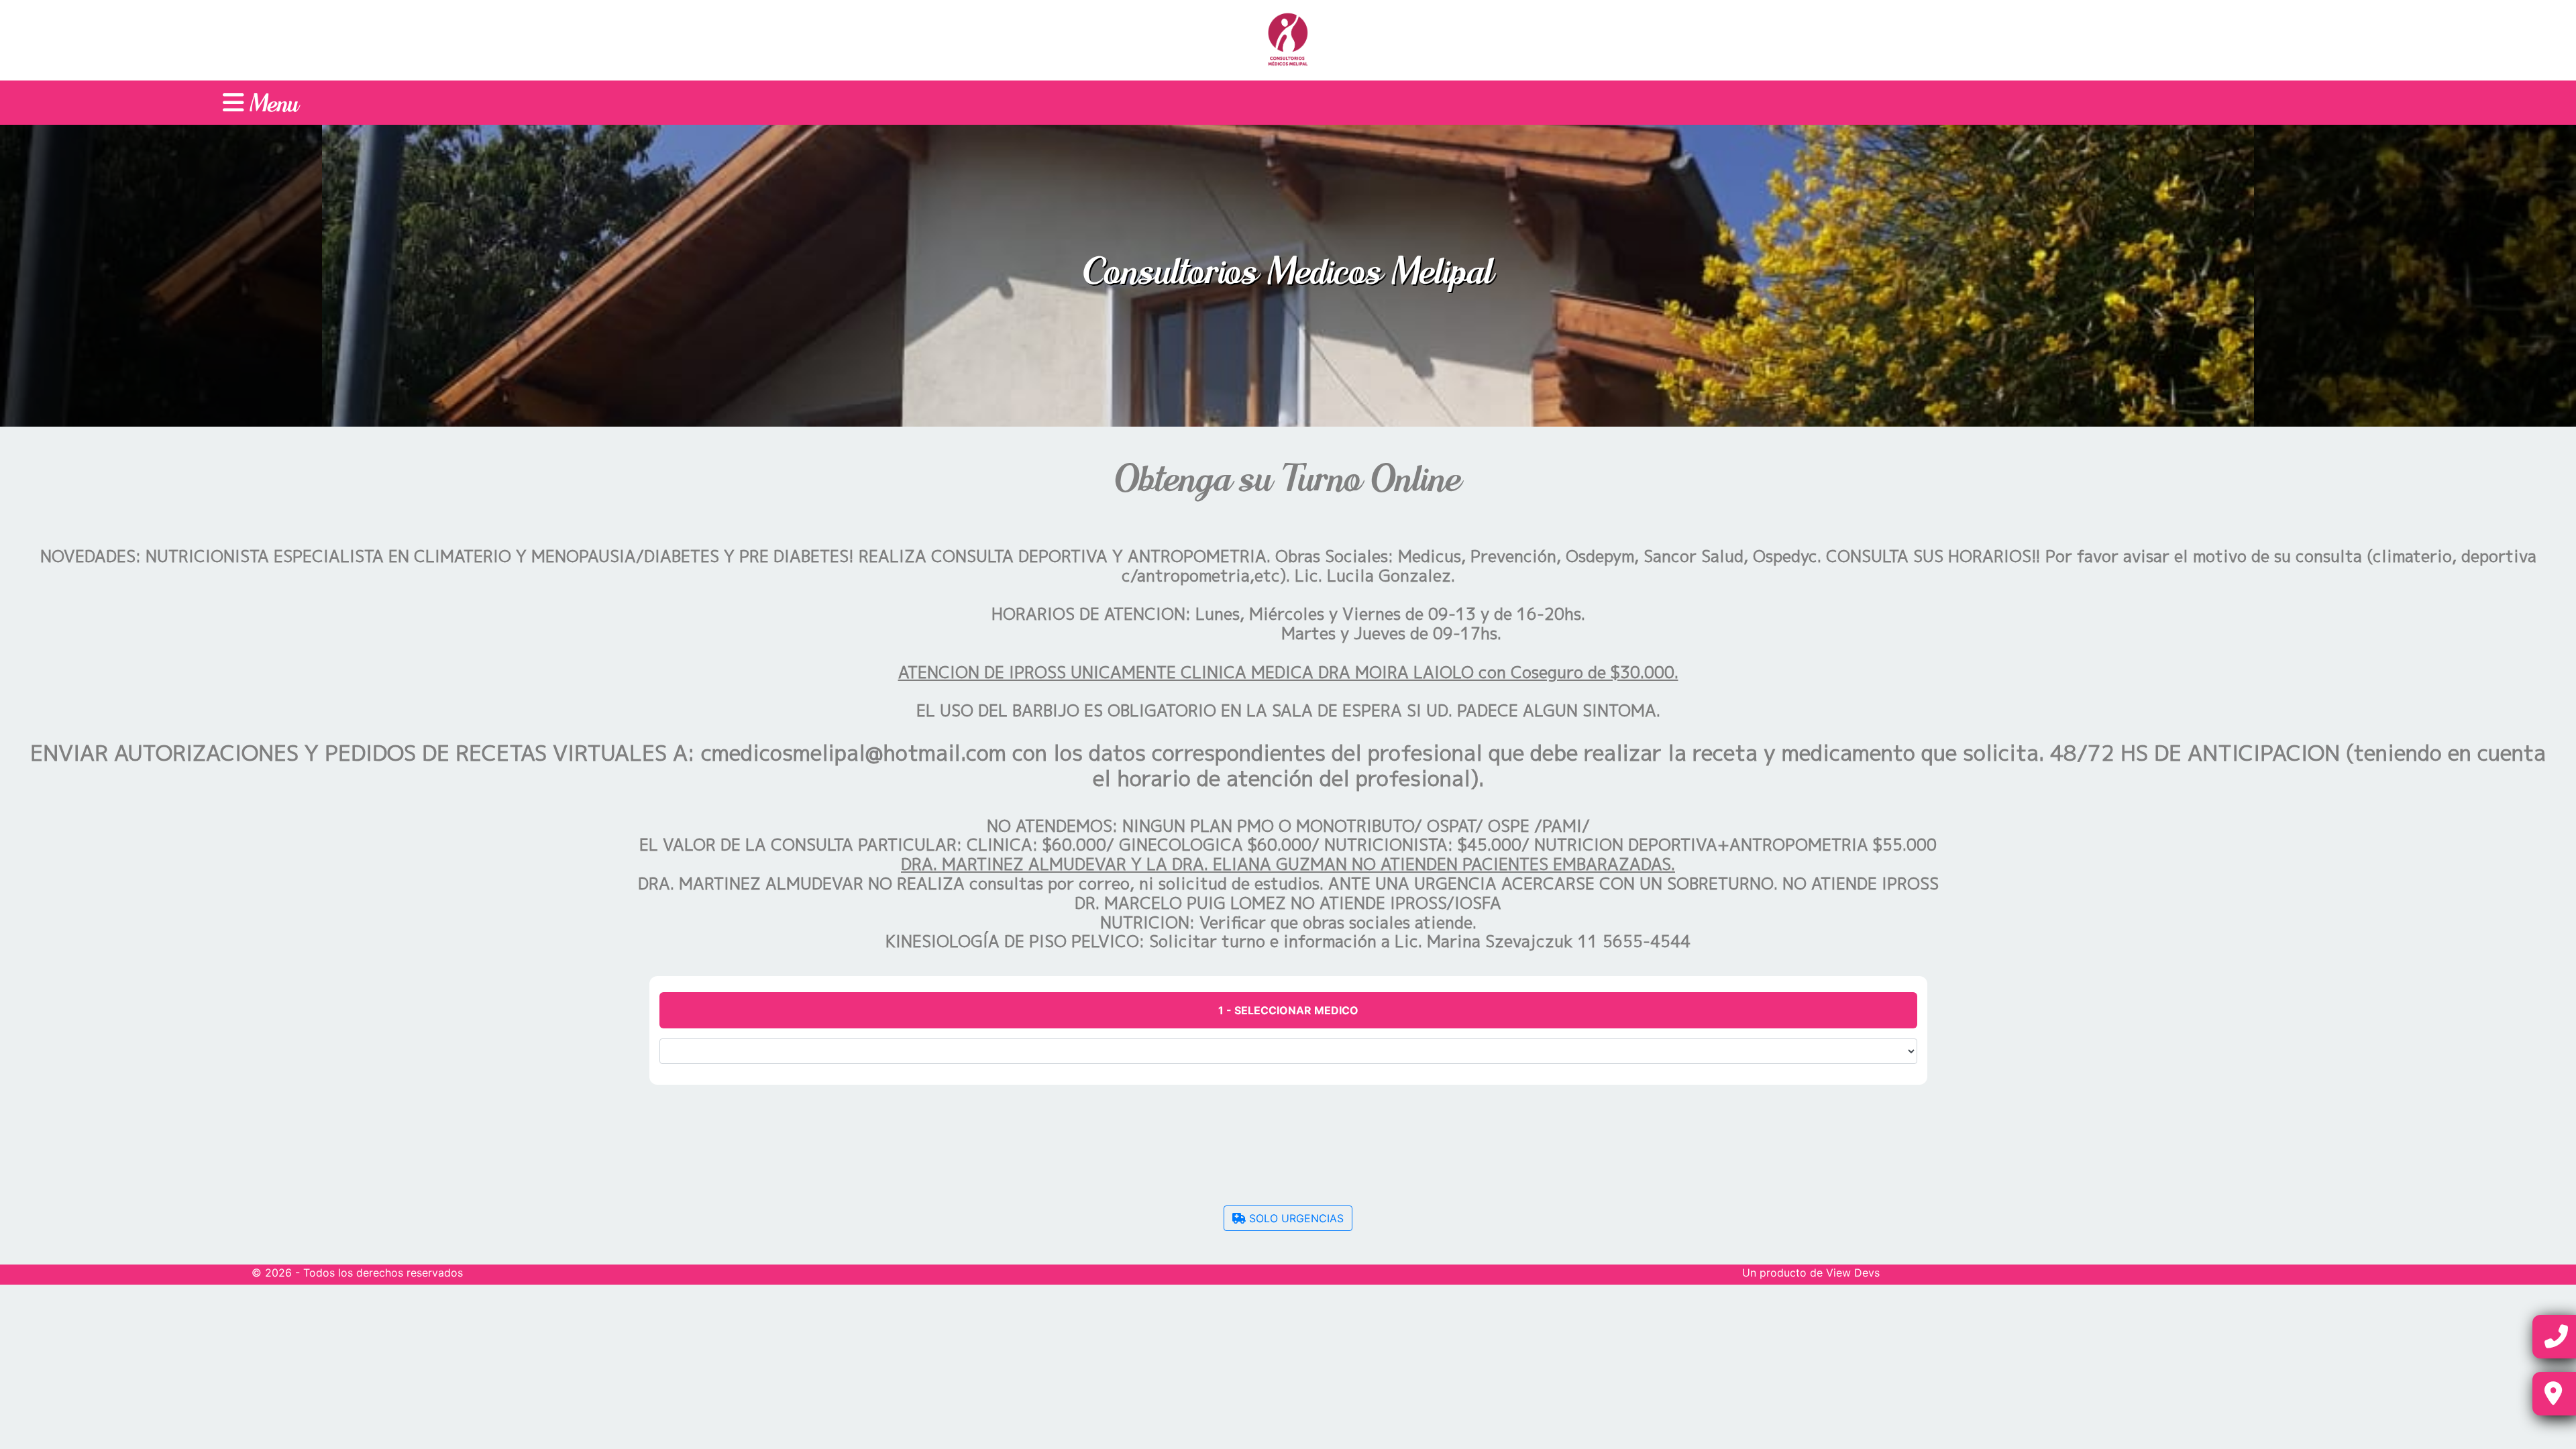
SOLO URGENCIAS (1295, 1218)
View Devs (1853, 1273)
